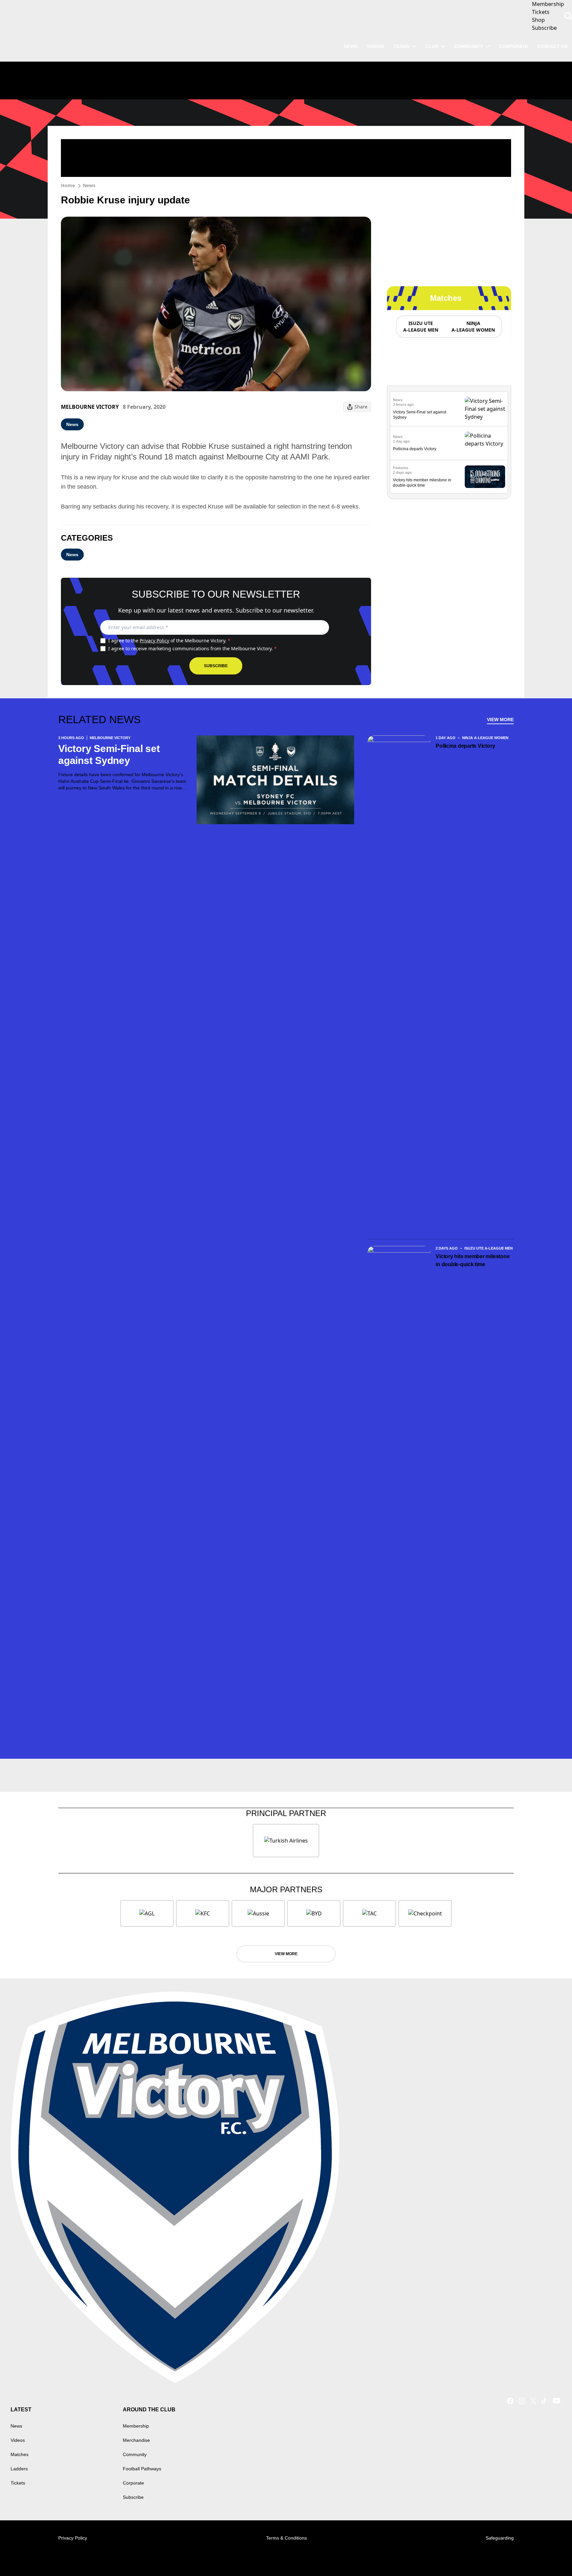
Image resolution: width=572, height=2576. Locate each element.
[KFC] (203, 1913)
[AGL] (147, 1913)
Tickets (18, 2483)
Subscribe (216, 666)
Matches (20, 2454)
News (89, 185)
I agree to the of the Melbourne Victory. (169, 641)
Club (432, 46)
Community (469, 46)
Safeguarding (500, 2538)
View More (500, 720)
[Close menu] (551, 2555)
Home (68, 185)
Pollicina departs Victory (415, 449)
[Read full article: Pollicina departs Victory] (485, 443)
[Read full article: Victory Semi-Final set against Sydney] (485, 409)
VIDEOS (375, 46)
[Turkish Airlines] (286, 1841)
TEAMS (401, 46)
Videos (18, 2440)
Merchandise (136, 2440)
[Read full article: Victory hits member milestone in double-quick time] (485, 477)
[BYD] (314, 1913)
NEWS (351, 46)
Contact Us (552, 46)
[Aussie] (258, 1913)
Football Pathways (142, 2469)
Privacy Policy (154, 641)
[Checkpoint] (425, 1913)
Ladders (19, 2469)
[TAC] (369, 1913)
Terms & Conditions (286, 2538)
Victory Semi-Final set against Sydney (109, 754)
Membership (136, 2426)
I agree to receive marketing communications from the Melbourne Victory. (192, 648)
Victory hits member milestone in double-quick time (473, 1260)
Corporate (513, 46)
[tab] (420, 327)
